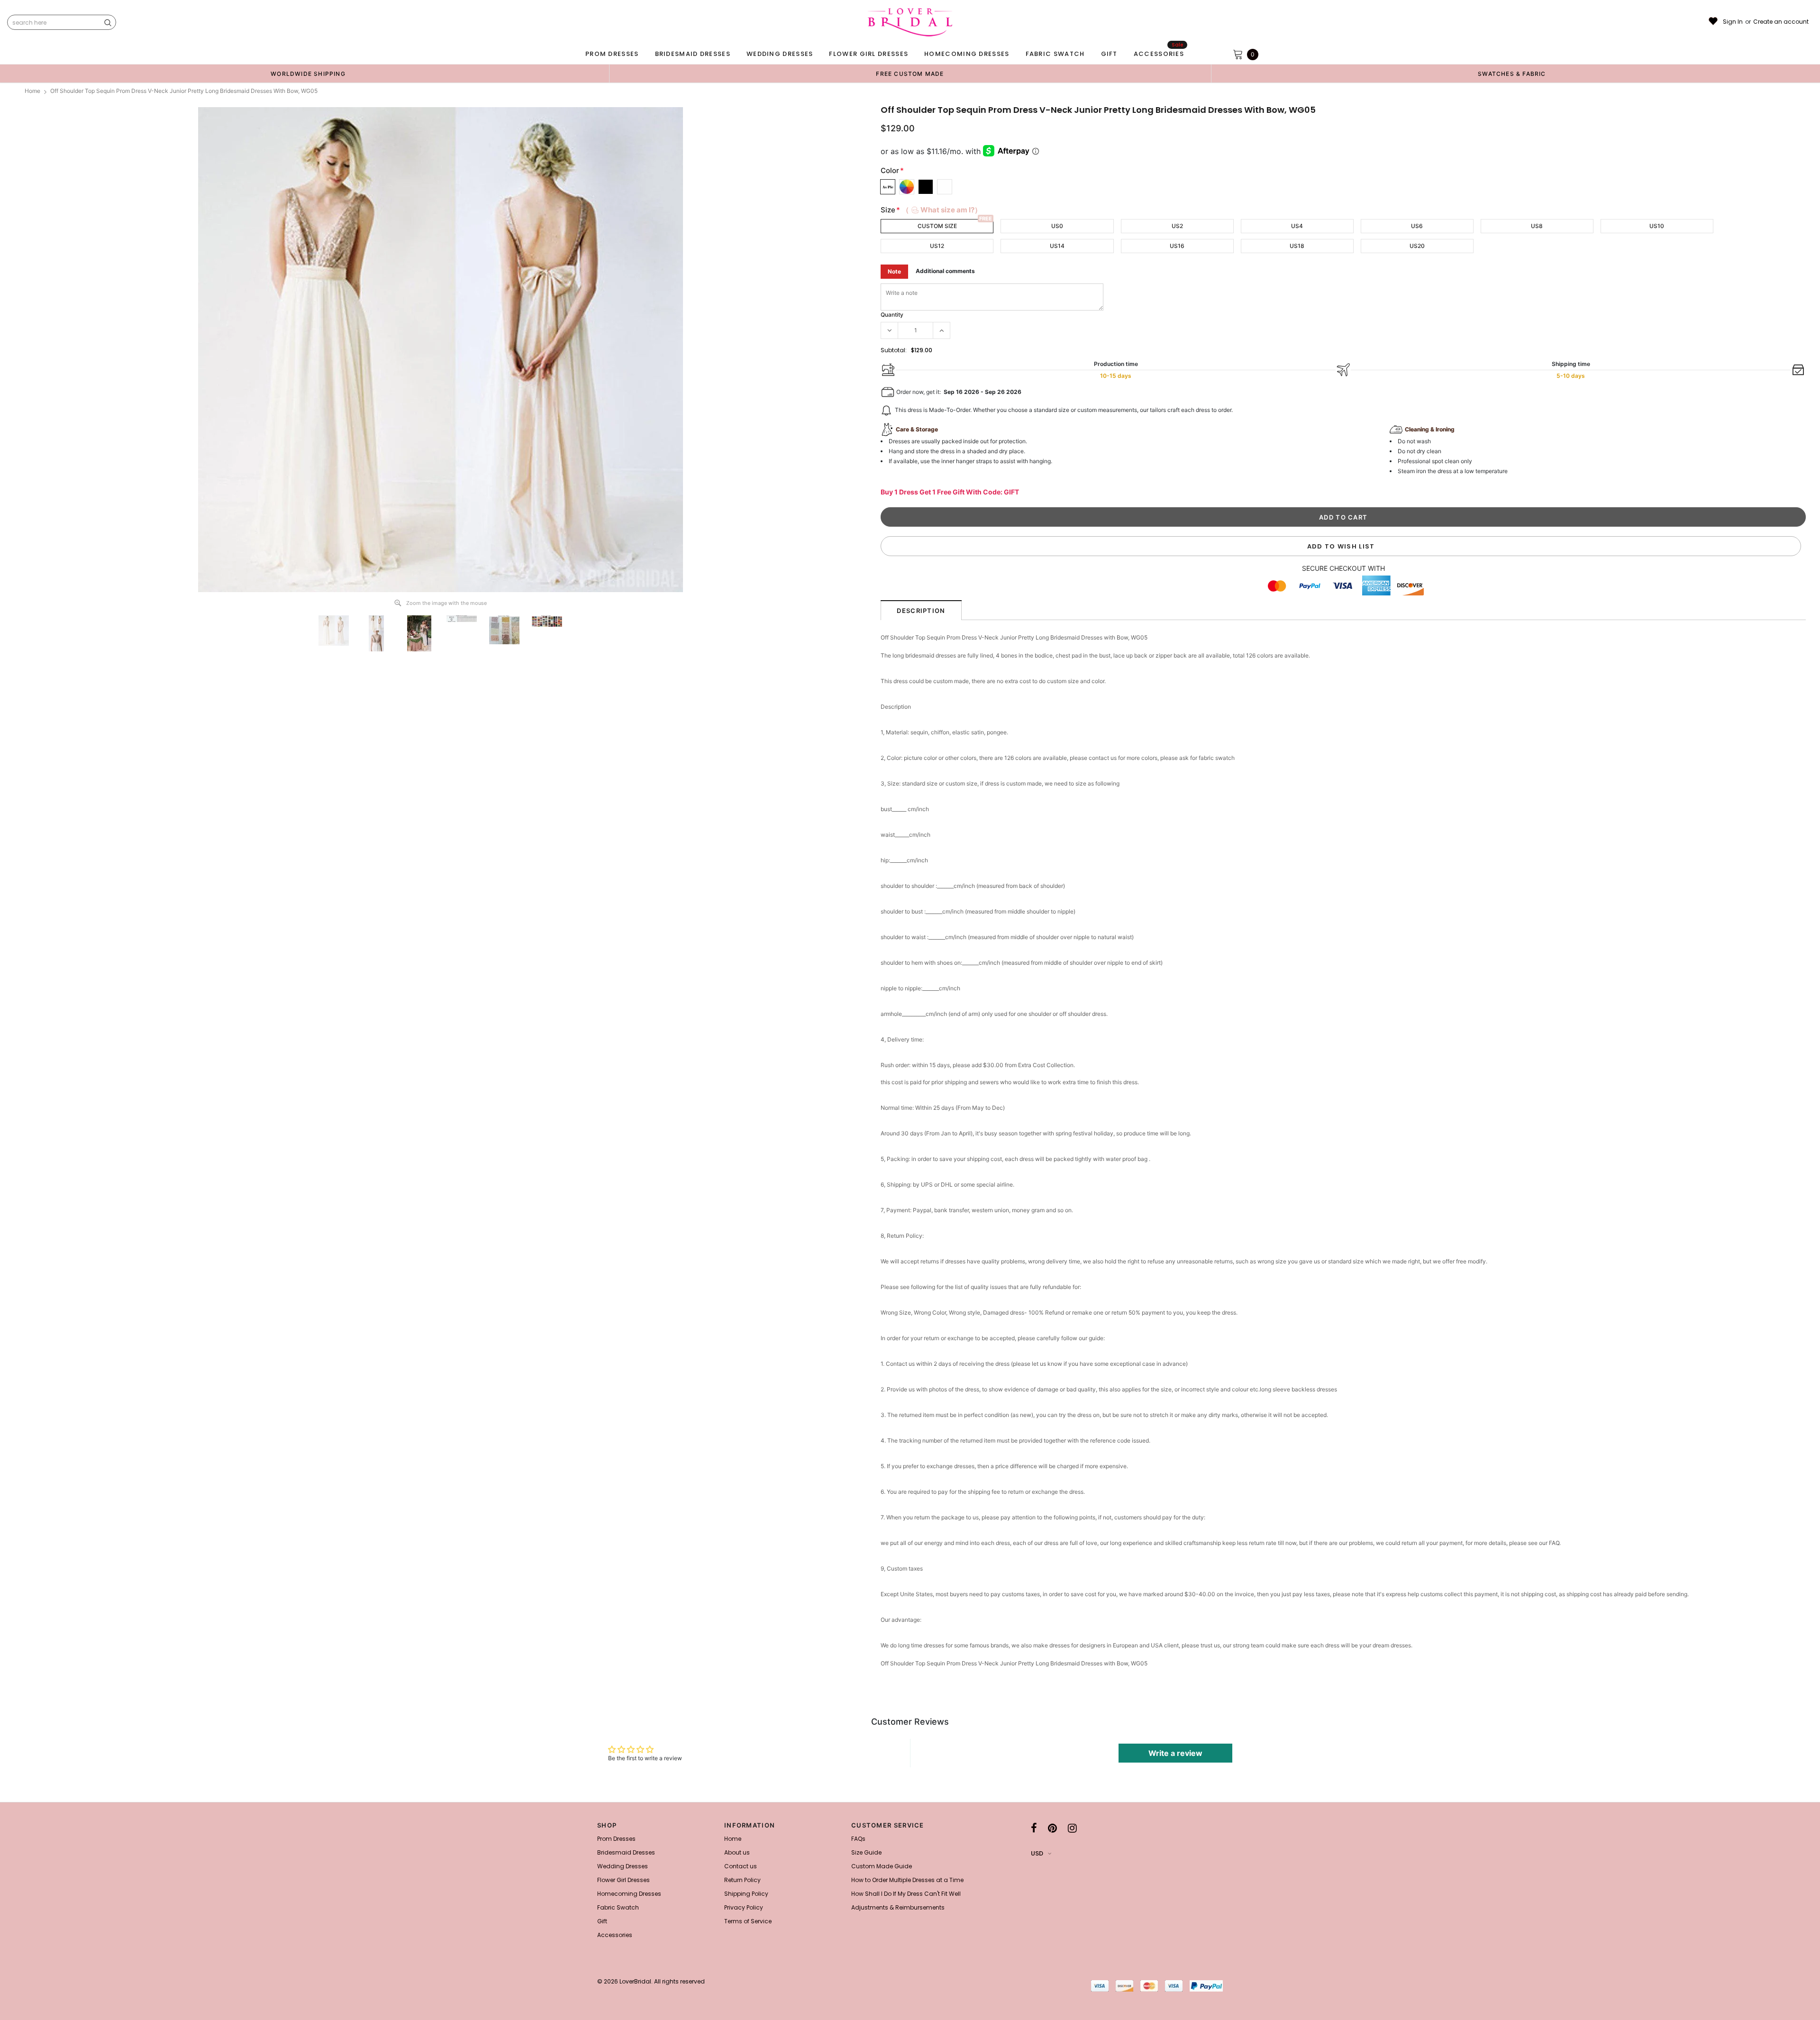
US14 (1057, 246)
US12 (937, 246)
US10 (1657, 226)
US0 (1057, 226)
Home (32, 91)
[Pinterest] (1052, 1828)
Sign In (1733, 22)
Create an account (1781, 22)
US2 (1177, 226)
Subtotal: (894, 350)
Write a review (1175, 1753)
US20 (1417, 246)
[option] (308, 73)
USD (1037, 1853)
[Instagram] (1072, 1828)
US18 (1297, 246)
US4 (1297, 226)
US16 (1177, 246)
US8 (1537, 226)
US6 (1417, 226)
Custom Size (937, 226)
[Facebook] (1034, 1828)
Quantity (892, 315)
